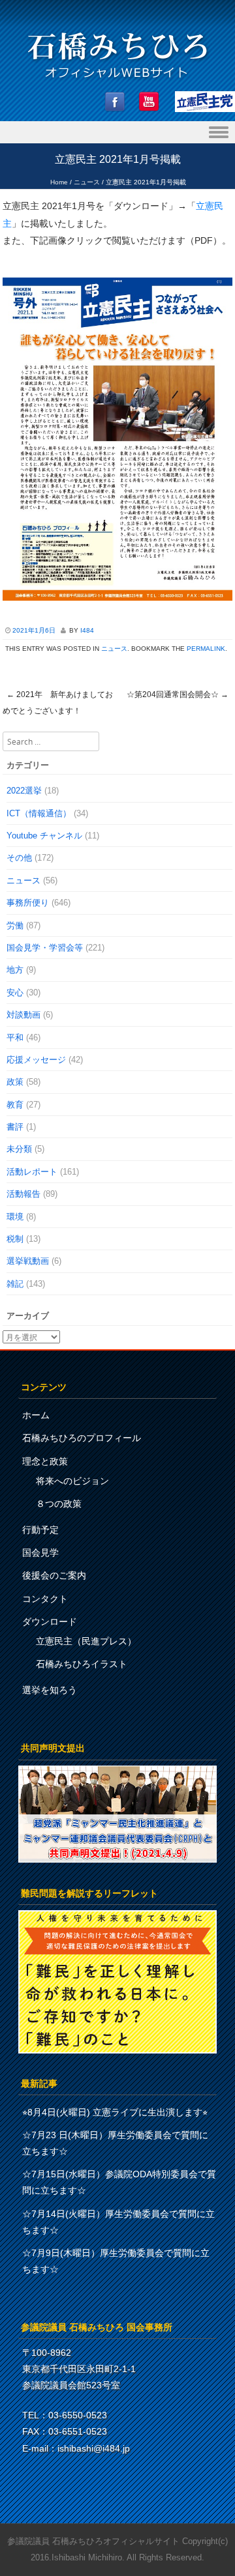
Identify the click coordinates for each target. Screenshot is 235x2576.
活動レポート (32, 1172)
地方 (15, 970)
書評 (15, 1127)
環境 (15, 1217)
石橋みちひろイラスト (82, 1664)
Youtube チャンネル (44, 836)
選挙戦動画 (28, 1261)
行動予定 (40, 1530)
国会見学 (40, 1553)
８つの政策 (59, 1504)
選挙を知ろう (50, 1690)
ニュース (87, 182)
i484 (87, 630)
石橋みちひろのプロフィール (82, 1438)
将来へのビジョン (72, 1481)
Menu (117, 133)
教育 (15, 1105)
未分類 (19, 1149)
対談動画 (23, 1015)
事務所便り (28, 903)
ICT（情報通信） (39, 813)
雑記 (15, 1284)
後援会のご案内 (54, 1575)
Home (59, 182)
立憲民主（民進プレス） (86, 1641)
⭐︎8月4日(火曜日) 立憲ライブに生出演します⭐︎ (115, 2112)
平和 (15, 1038)
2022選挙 (24, 791)
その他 (19, 858)
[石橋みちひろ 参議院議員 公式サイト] (117, 82)
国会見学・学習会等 (45, 948)
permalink (206, 649)
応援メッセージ (36, 1060)
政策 (15, 1082)
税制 (15, 1239)
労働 (15, 925)
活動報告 (23, 1194)
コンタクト (45, 1599)
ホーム (36, 1415)
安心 (15, 993)
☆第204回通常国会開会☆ (178, 694)
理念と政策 (45, 1461)
